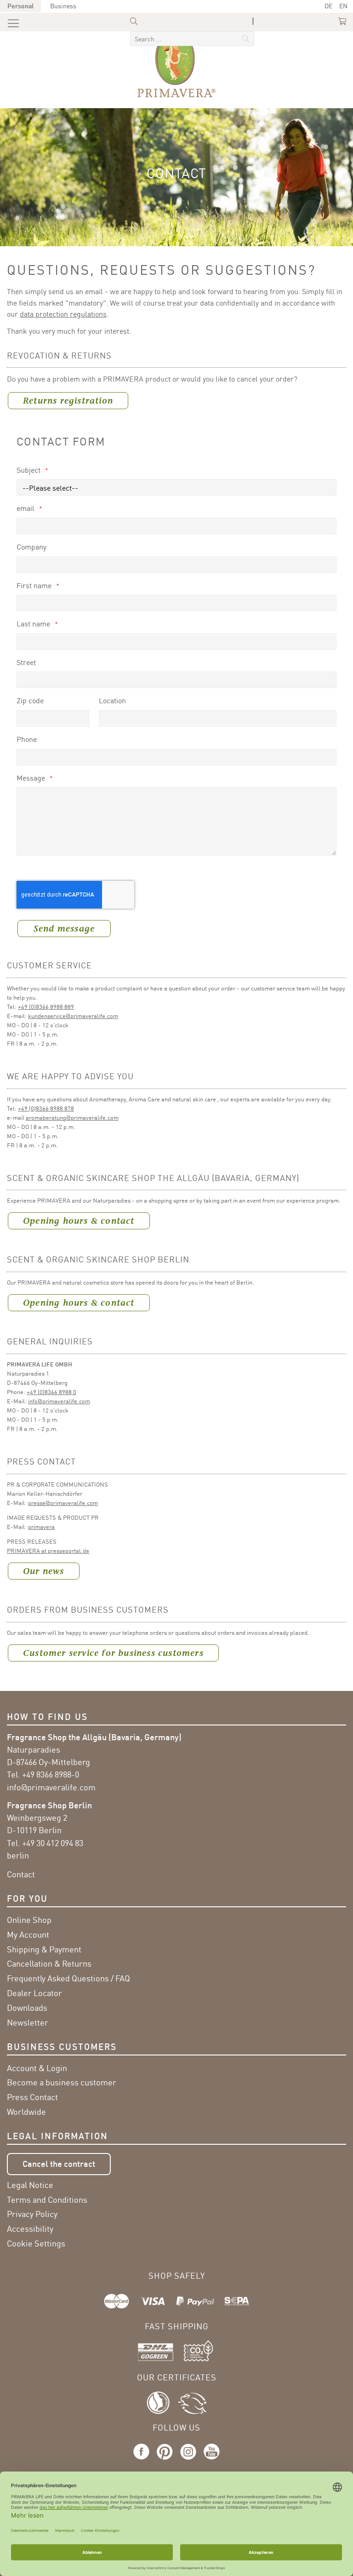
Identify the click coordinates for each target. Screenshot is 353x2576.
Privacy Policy (32, 2214)
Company (31, 547)
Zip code (30, 700)
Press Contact (32, 2097)
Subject (29, 470)
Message (32, 778)
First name (35, 585)
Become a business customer (62, 2082)
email (26, 508)
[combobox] (192, 39)
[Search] (184, 30)
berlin (18, 1855)
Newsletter (28, 2022)
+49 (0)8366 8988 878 (46, 1108)
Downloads (27, 2008)
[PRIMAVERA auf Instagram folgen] (188, 2460)
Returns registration (68, 401)
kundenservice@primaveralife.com (73, 1016)
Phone (27, 739)
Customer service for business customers (113, 1653)
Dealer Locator (34, 1993)
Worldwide (26, 2112)
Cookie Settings (36, 2243)
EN (343, 6)
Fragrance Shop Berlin (49, 1805)
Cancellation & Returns (49, 1963)
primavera (41, 1527)
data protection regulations (63, 314)
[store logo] (176, 64)
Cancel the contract (59, 2164)
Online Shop (29, 1920)
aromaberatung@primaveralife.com (72, 1117)
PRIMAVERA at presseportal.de (48, 1551)
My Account (28, 1934)
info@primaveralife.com (59, 1401)
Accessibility (30, 2229)
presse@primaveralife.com (63, 1503)
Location (112, 700)
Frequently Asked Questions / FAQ (68, 1978)
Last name (34, 624)
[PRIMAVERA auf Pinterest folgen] (165, 2460)
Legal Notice (30, 2185)
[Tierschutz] (192, 2402)
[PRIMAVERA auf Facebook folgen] (143, 2460)
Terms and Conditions (47, 2200)
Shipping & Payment (44, 1949)
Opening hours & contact (79, 1221)
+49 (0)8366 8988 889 (46, 1007)
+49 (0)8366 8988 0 (51, 1392)
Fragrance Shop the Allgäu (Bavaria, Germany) (94, 1737)
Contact (21, 1874)
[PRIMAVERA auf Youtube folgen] (210, 2460)
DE (328, 6)
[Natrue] (162, 2402)
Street (26, 662)
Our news (44, 1571)
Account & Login (37, 2068)
